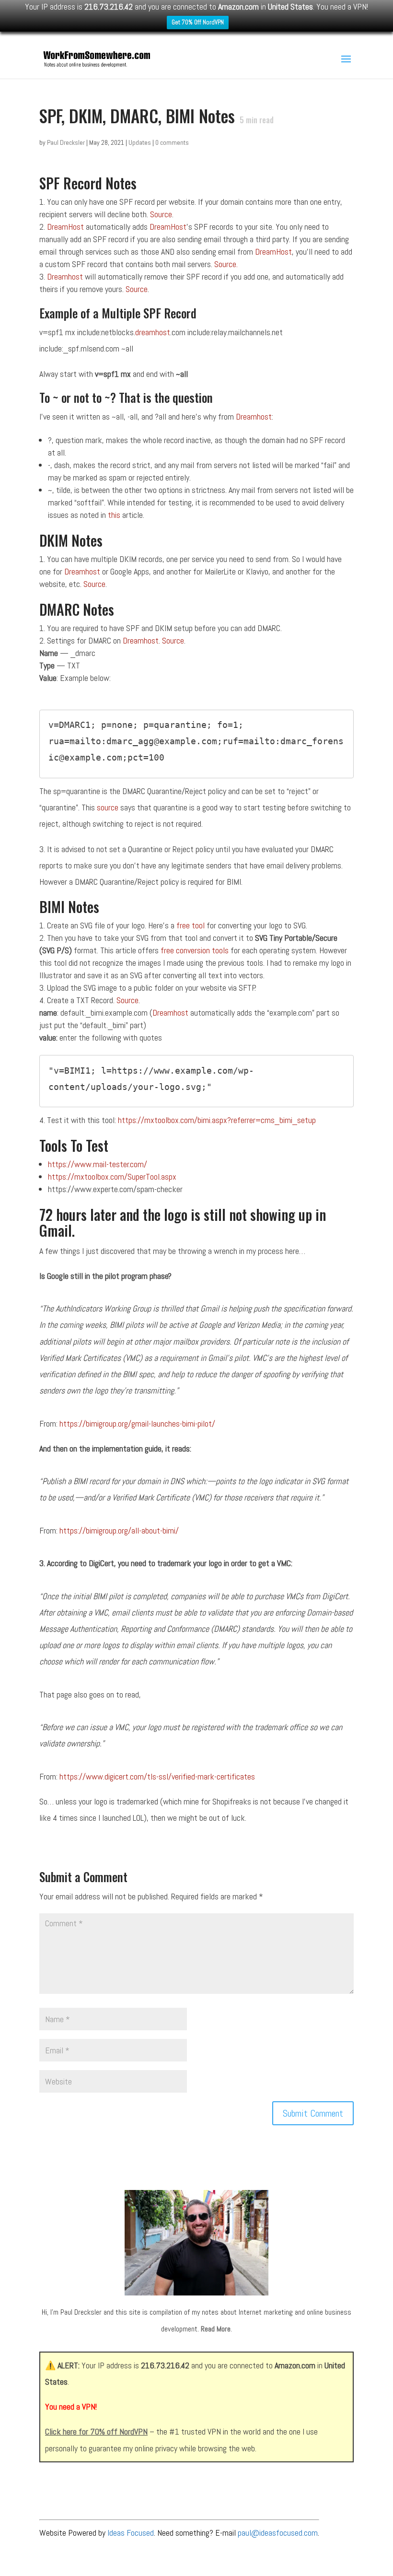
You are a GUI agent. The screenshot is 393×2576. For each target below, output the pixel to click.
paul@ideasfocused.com (278, 2533)
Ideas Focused (131, 2533)
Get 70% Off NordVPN (198, 22)
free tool (191, 925)
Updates (140, 142)
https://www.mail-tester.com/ (98, 1164)
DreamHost (65, 227)
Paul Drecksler (66, 142)
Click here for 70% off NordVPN (96, 2431)
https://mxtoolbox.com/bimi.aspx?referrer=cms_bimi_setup (217, 1120)
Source (161, 214)
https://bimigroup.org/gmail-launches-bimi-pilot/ (137, 1423)
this (114, 515)
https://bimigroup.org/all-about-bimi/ (119, 1530)
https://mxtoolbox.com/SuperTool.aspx (112, 1177)
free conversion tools (195, 950)
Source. (226, 264)
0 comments (172, 142)
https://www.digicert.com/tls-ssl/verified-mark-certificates (157, 1776)
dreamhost (153, 332)
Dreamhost (65, 276)
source (109, 807)
